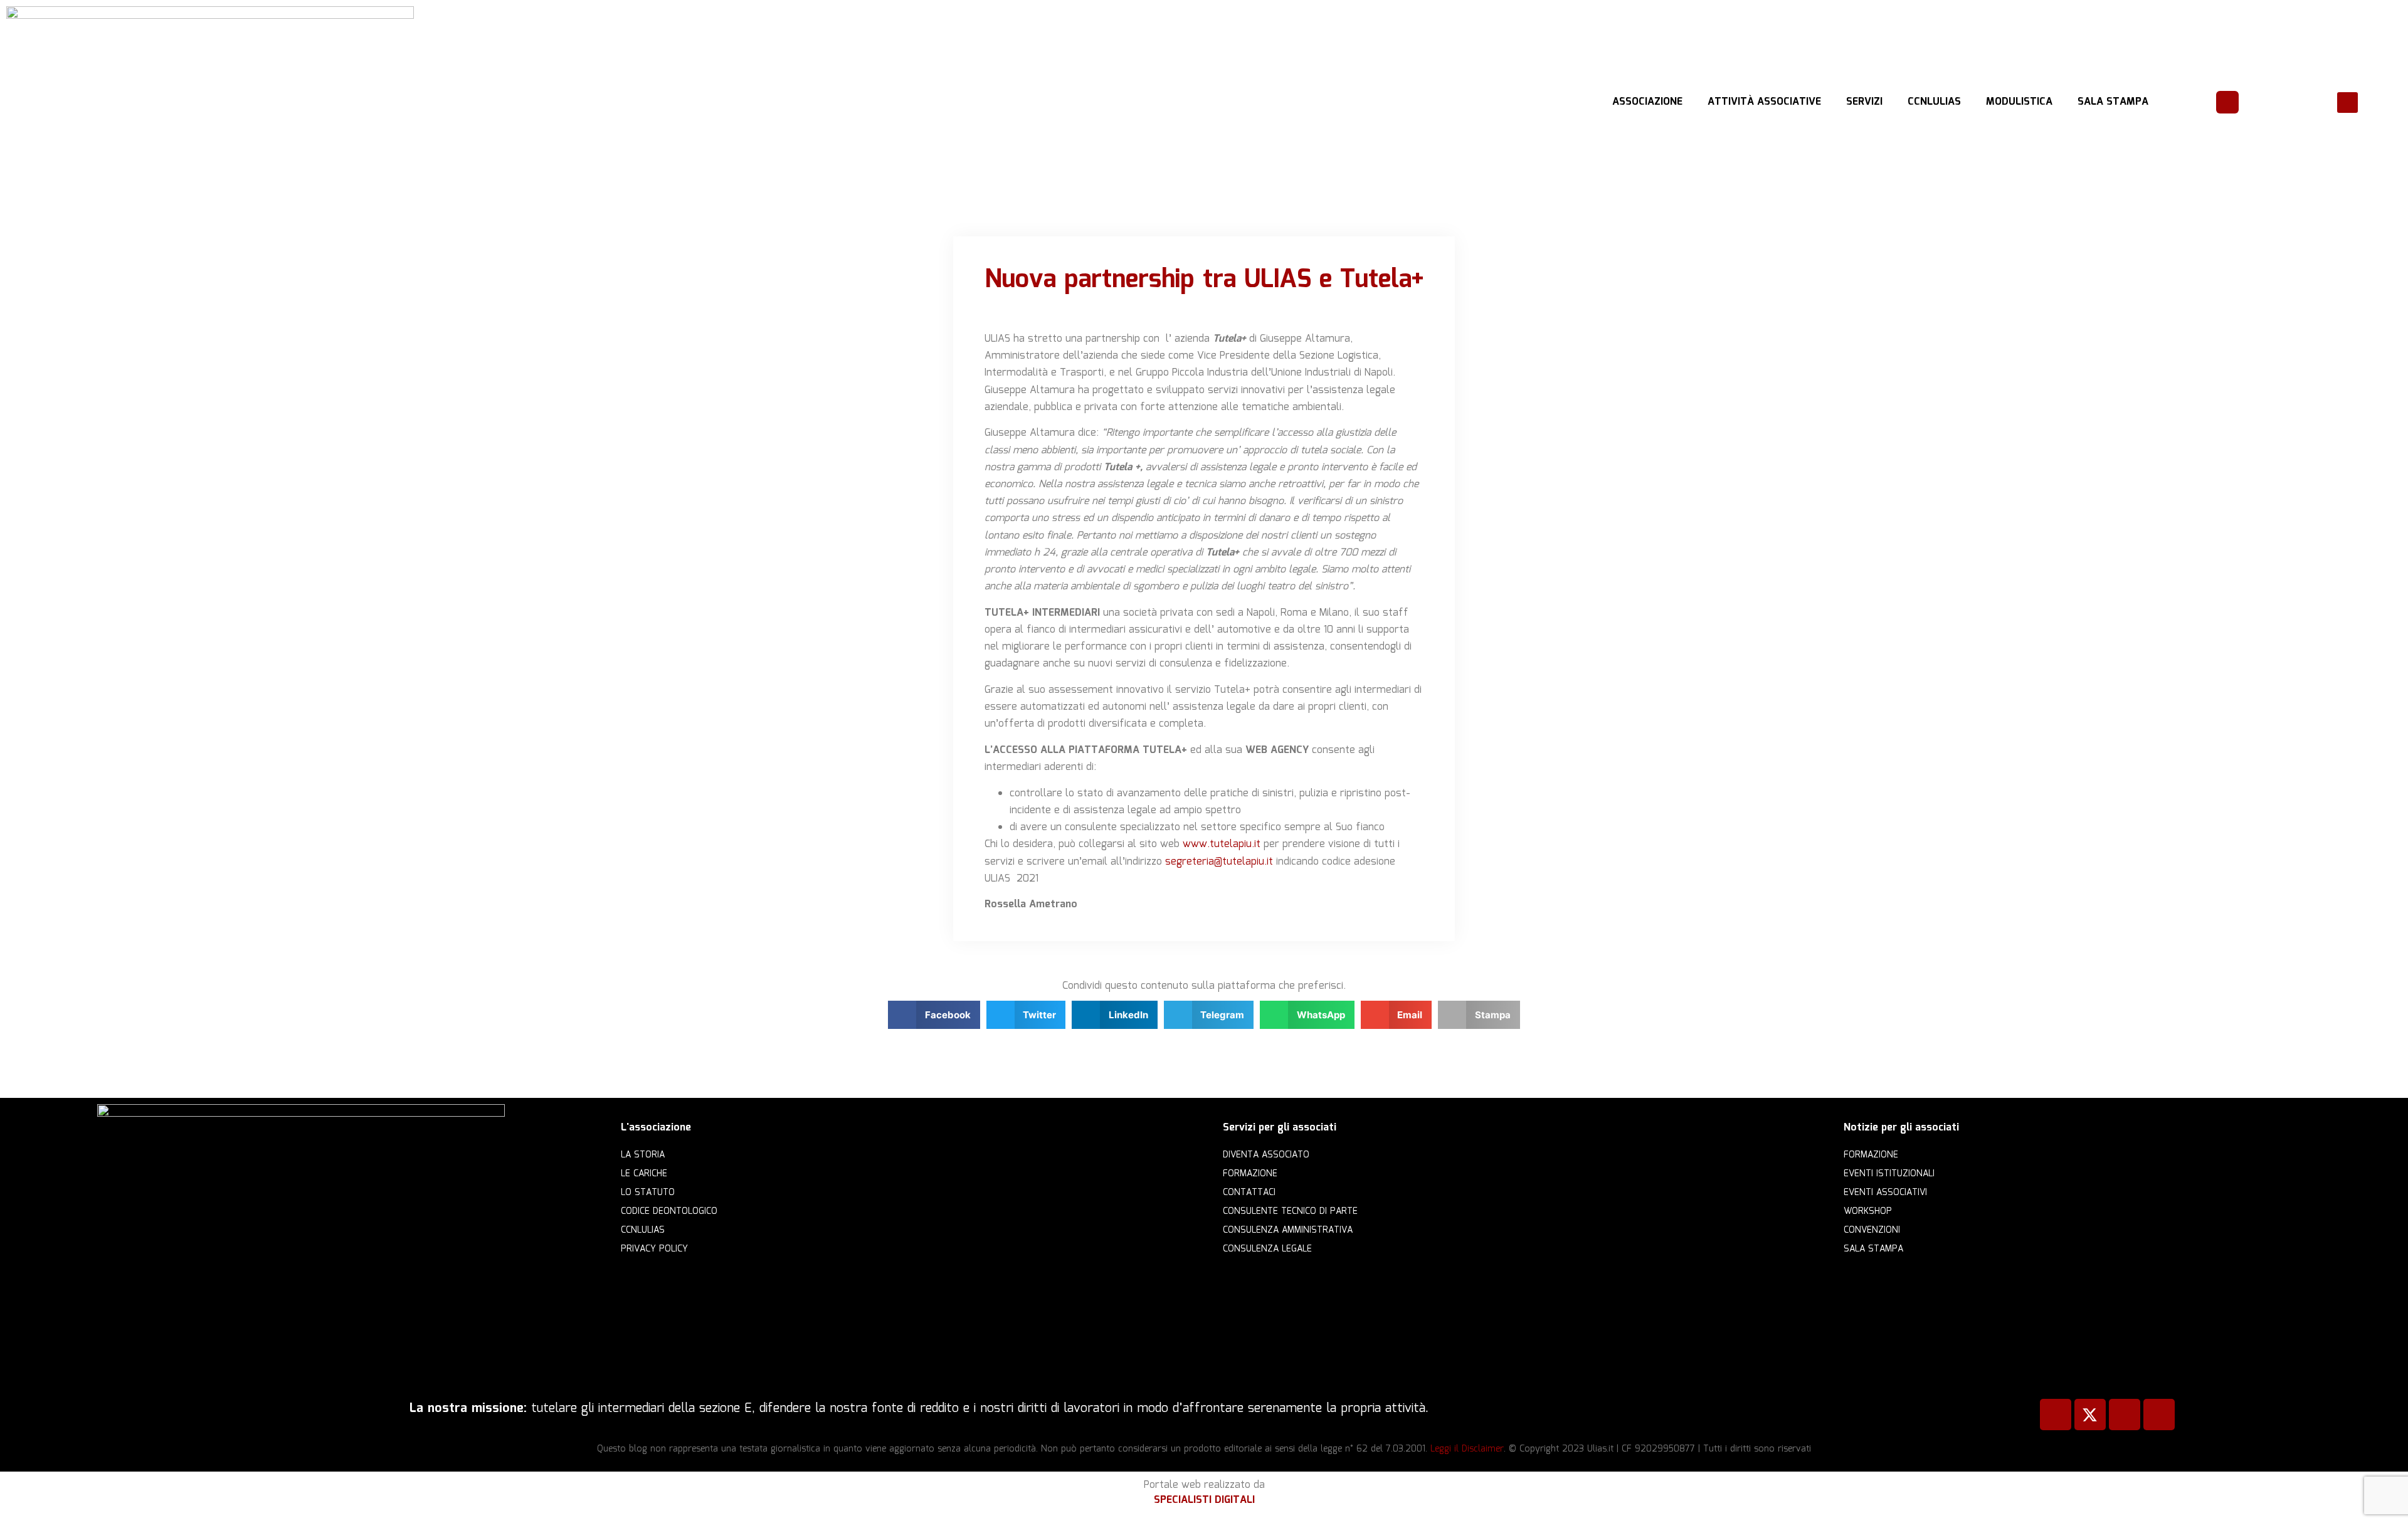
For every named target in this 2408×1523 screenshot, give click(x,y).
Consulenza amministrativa (1288, 1230)
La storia (643, 1155)
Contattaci (1249, 1193)
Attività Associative (1764, 102)
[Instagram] (2159, 1415)
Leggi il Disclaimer (1467, 1449)
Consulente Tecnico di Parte (1290, 1211)
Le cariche (644, 1174)
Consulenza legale (1267, 1249)
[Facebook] (2056, 1415)
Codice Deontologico (669, 1211)
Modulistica (2019, 102)
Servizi (1864, 102)
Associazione (1647, 102)
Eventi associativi (1885, 1193)
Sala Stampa (2113, 102)
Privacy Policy (654, 1249)
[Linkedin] (2125, 1415)
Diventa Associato (1266, 1155)
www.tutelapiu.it (1222, 844)
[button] (2347, 103)
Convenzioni (1872, 1230)
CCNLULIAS (1934, 102)
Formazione (1250, 1174)
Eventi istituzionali (1889, 1174)
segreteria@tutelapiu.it (1219, 862)
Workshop (1868, 1211)
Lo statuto (648, 1193)
